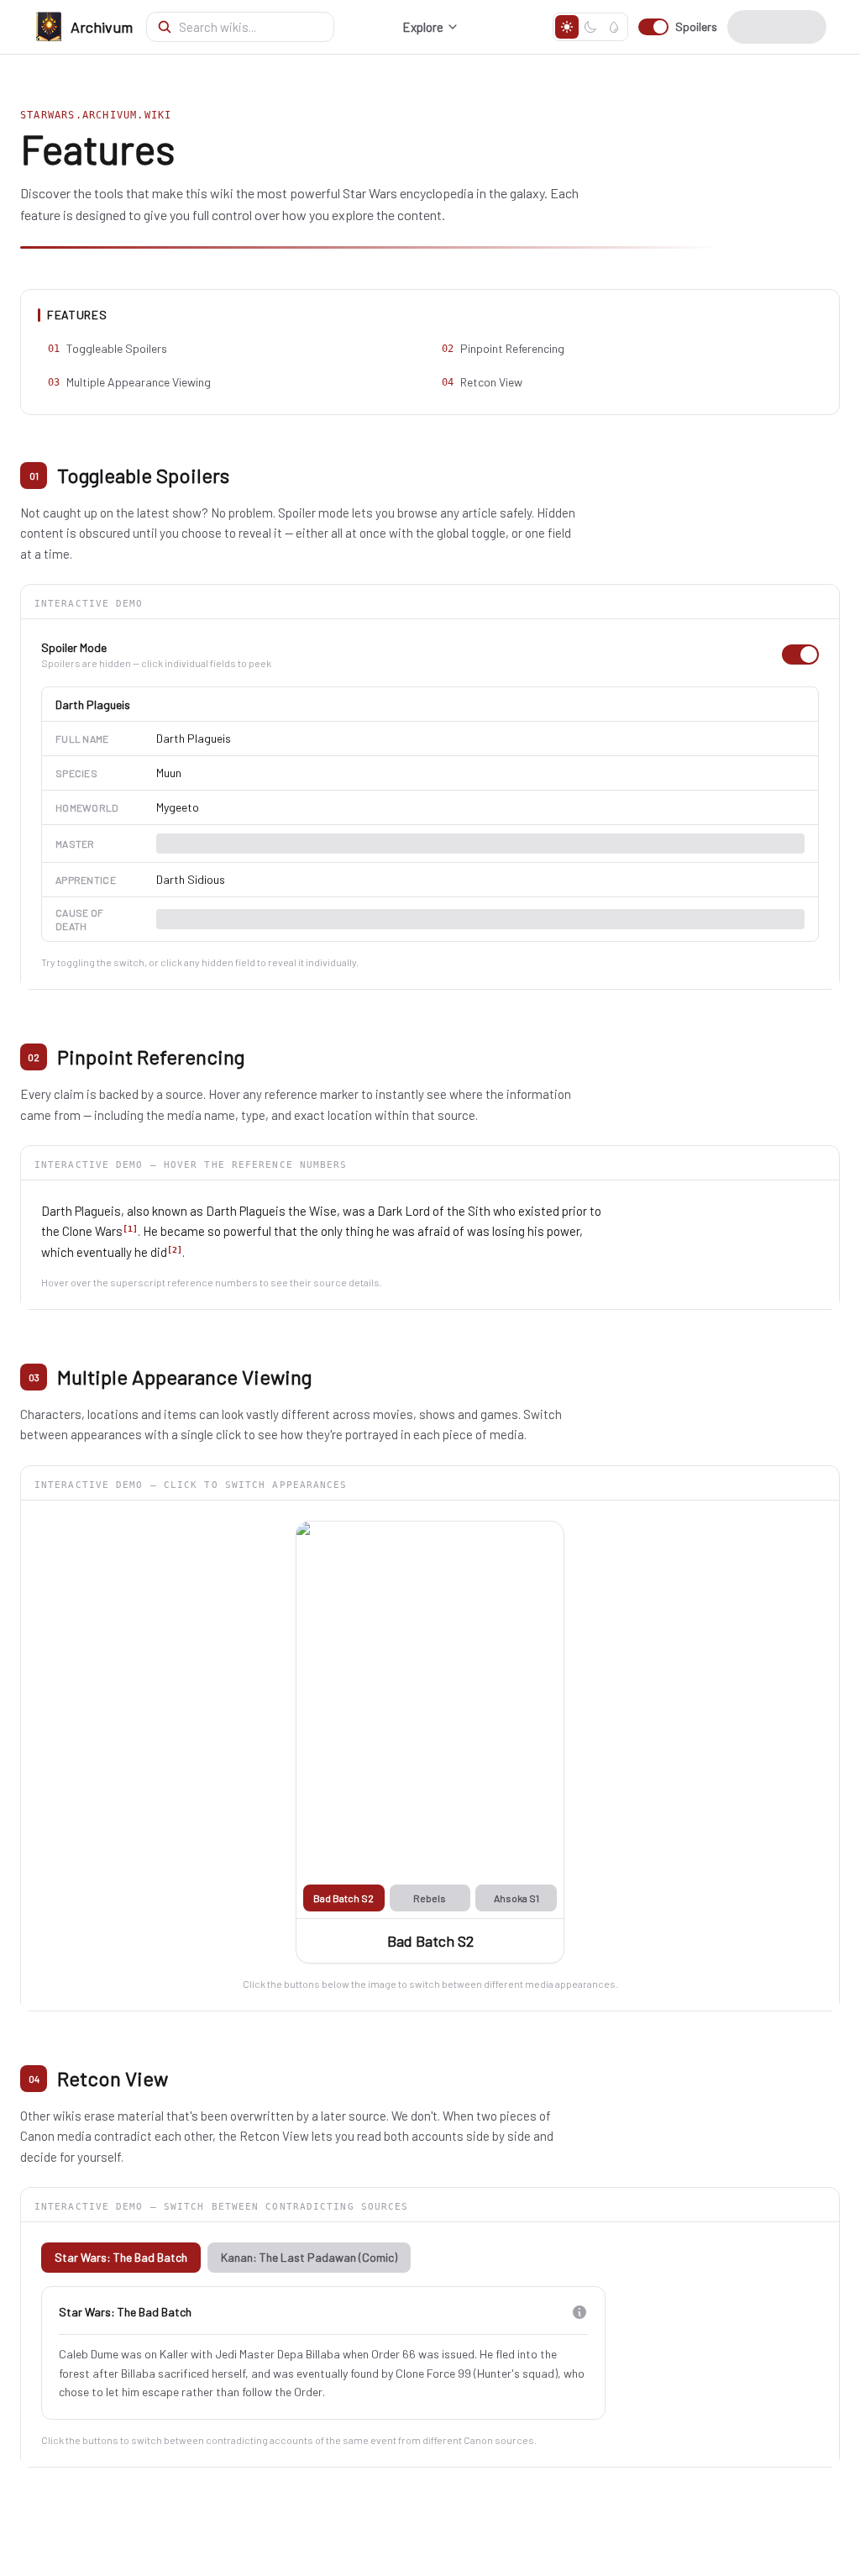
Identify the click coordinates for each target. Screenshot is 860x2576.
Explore (423, 27)
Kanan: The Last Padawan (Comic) (309, 2257)
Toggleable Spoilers (107, 348)
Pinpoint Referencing (503, 348)
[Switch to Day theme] (567, 27)
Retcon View (482, 382)
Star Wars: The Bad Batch (121, 2257)
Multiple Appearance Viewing (129, 382)
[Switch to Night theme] (590, 27)
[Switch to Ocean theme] (614, 27)
